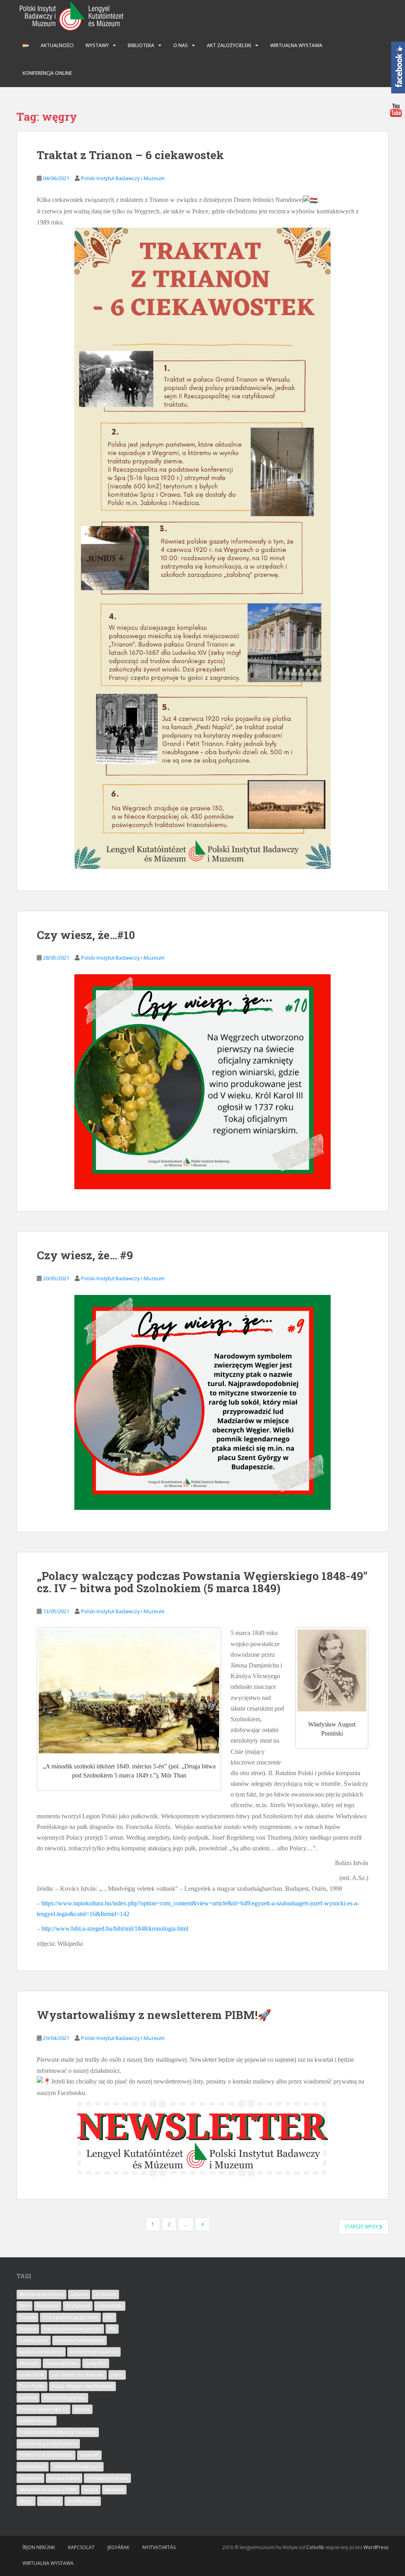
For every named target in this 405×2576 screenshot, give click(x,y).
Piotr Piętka (32, 2386)
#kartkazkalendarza (42, 2294)
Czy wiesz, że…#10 (86, 935)
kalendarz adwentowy (79, 2340)
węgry (26, 2501)
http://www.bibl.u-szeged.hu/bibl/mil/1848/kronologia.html (115, 1929)
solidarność (33, 2467)
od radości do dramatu (78, 2375)
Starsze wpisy (362, 2227)
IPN (112, 2329)
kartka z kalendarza (41, 2352)
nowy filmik (32, 2375)
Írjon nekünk (39, 2547)
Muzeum (29, 2363)
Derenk (27, 2317)
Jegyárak (118, 2547)
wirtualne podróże (107, 2478)
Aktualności (57, 45)
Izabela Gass (34, 2340)
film (109, 2317)
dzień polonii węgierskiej (70, 2317)
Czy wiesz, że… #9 (85, 1255)
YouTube (50, 2501)
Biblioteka (141, 45)
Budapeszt (78, 2306)
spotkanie (30, 2478)
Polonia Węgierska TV (44, 2409)
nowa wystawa (62, 2363)
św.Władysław (83, 2501)
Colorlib (315, 2547)
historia (28, 2329)
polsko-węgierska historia (48, 2444)
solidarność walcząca (77, 2467)
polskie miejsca (37, 2421)
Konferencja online (47, 73)
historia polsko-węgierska (72, 2329)
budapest (48, 2306)
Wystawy (97, 45)
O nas (181, 45)
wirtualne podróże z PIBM (48, 2489)
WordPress (376, 2547)
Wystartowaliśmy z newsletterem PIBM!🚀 (154, 2015)
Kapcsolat (81, 2547)
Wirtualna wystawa (296, 45)
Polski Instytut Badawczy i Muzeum (123, 178)
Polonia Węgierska (65, 2398)
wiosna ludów (64, 2478)
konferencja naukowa (94, 2352)
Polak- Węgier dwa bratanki (82, 2386)
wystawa (114, 2489)
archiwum (105, 2294)
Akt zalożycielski (229, 45)
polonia (28, 2398)
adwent (79, 2294)
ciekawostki (110, 2306)
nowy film (96, 2363)
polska (82, 2409)
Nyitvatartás (159, 2547)
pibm (117, 2375)
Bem (25, 2306)
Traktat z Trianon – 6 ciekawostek (130, 155)
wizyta (91, 2489)
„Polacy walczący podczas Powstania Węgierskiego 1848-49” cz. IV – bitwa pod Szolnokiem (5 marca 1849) (202, 1582)
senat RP (89, 2455)
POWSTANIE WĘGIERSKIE (46, 2455)
